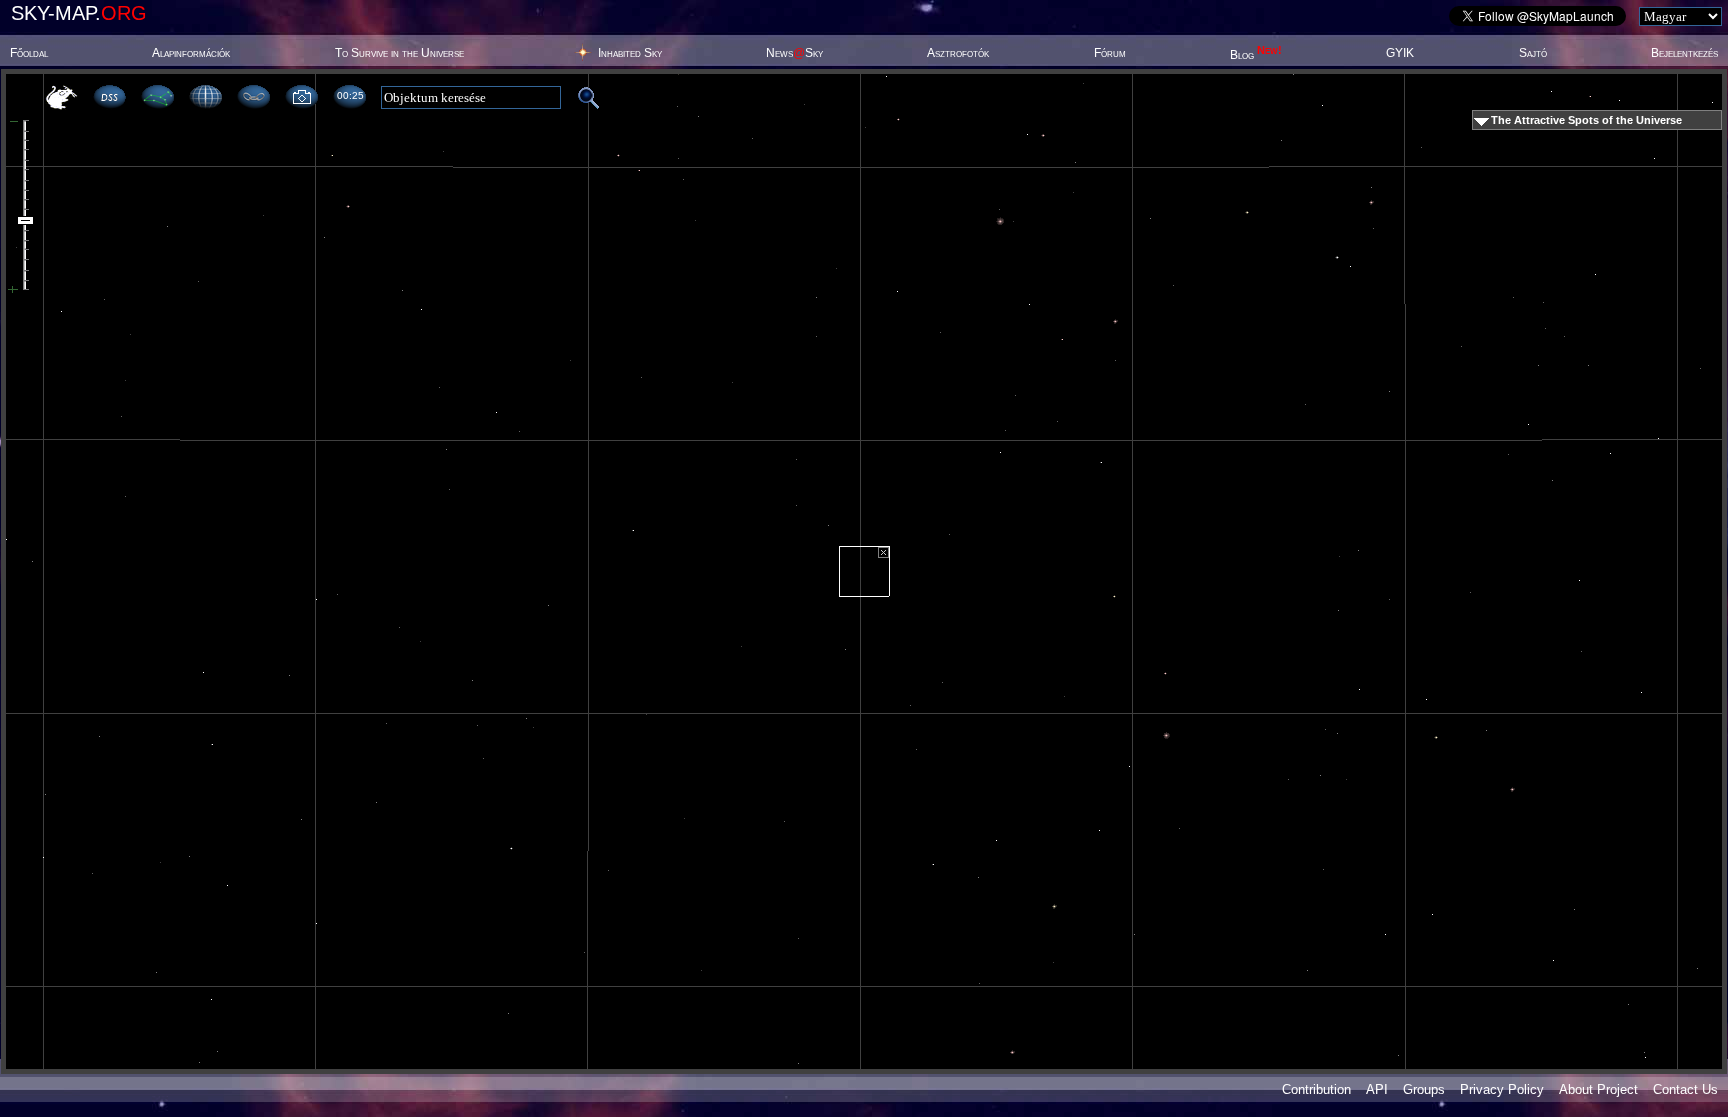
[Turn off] (883, 552)
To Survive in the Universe (399, 53)
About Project (1598, 1089)
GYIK (1400, 53)
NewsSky (794, 53)
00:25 (350, 95)
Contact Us (1685, 1089)
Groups (1424, 1089)
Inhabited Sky (630, 53)
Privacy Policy (1502, 1089)
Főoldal (29, 53)
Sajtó (1533, 53)
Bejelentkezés (1684, 53)
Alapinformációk (191, 53)
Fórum (1110, 53)
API (1377, 1089)
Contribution (1316, 1089)
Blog (1256, 55)
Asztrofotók (958, 53)
